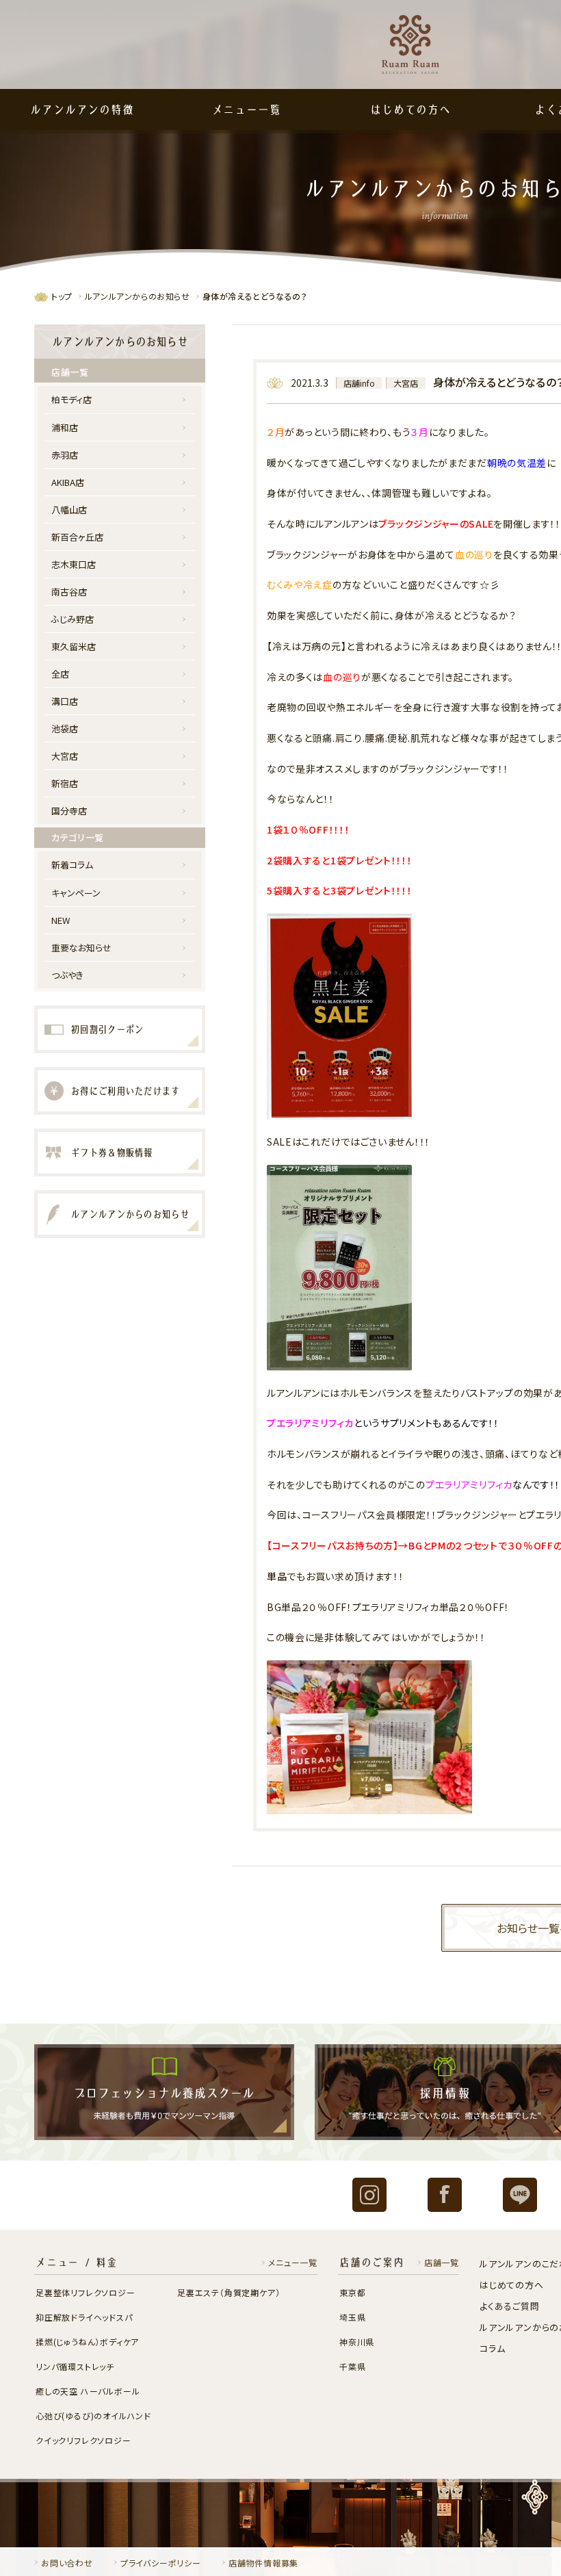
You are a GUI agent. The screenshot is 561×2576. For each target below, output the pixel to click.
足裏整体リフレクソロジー (86, 2292)
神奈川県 (357, 2342)
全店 (60, 674)
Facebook (445, 2195)
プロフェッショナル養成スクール (164, 2092)
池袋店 (65, 729)
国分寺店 (69, 811)
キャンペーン (76, 893)
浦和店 (65, 427)
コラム (492, 2348)
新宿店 (65, 783)
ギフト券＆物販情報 (112, 1152)
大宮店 (406, 383)
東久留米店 (74, 646)
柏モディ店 (71, 399)
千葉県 (352, 2366)
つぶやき (67, 975)
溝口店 (65, 701)
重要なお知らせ (82, 948)
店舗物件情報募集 (263, 2563)
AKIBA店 (68, 482)
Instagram (369, 2195)
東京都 (352, 2292)
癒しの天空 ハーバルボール (88, 2391)
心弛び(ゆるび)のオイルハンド (93, 2416)
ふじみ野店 (73, 619)
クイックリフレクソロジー (83, 2440)
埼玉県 (352, 2317)
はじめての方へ (410, 110)
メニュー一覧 (247, 110)
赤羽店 (65, 455)
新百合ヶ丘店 (77, 537)
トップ (62, 296)
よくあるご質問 (510, 2306)
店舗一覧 (442, 2262)
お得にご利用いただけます (125, 1091)
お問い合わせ (67, 2563)
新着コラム (72, 865)
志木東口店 (74, 564)
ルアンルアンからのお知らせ (138, 296)
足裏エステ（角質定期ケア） (229, 2292)
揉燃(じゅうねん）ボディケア (87, 2342)
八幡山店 (69, 510)
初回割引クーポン (107, 1029)
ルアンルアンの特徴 (82, 110)
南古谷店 (69, 592)
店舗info (359, 383)
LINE (520, 2195)
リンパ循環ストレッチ (75, 2366)
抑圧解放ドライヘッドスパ (84, 2317)
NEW (61, 920)
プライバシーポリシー (161, 2563)
